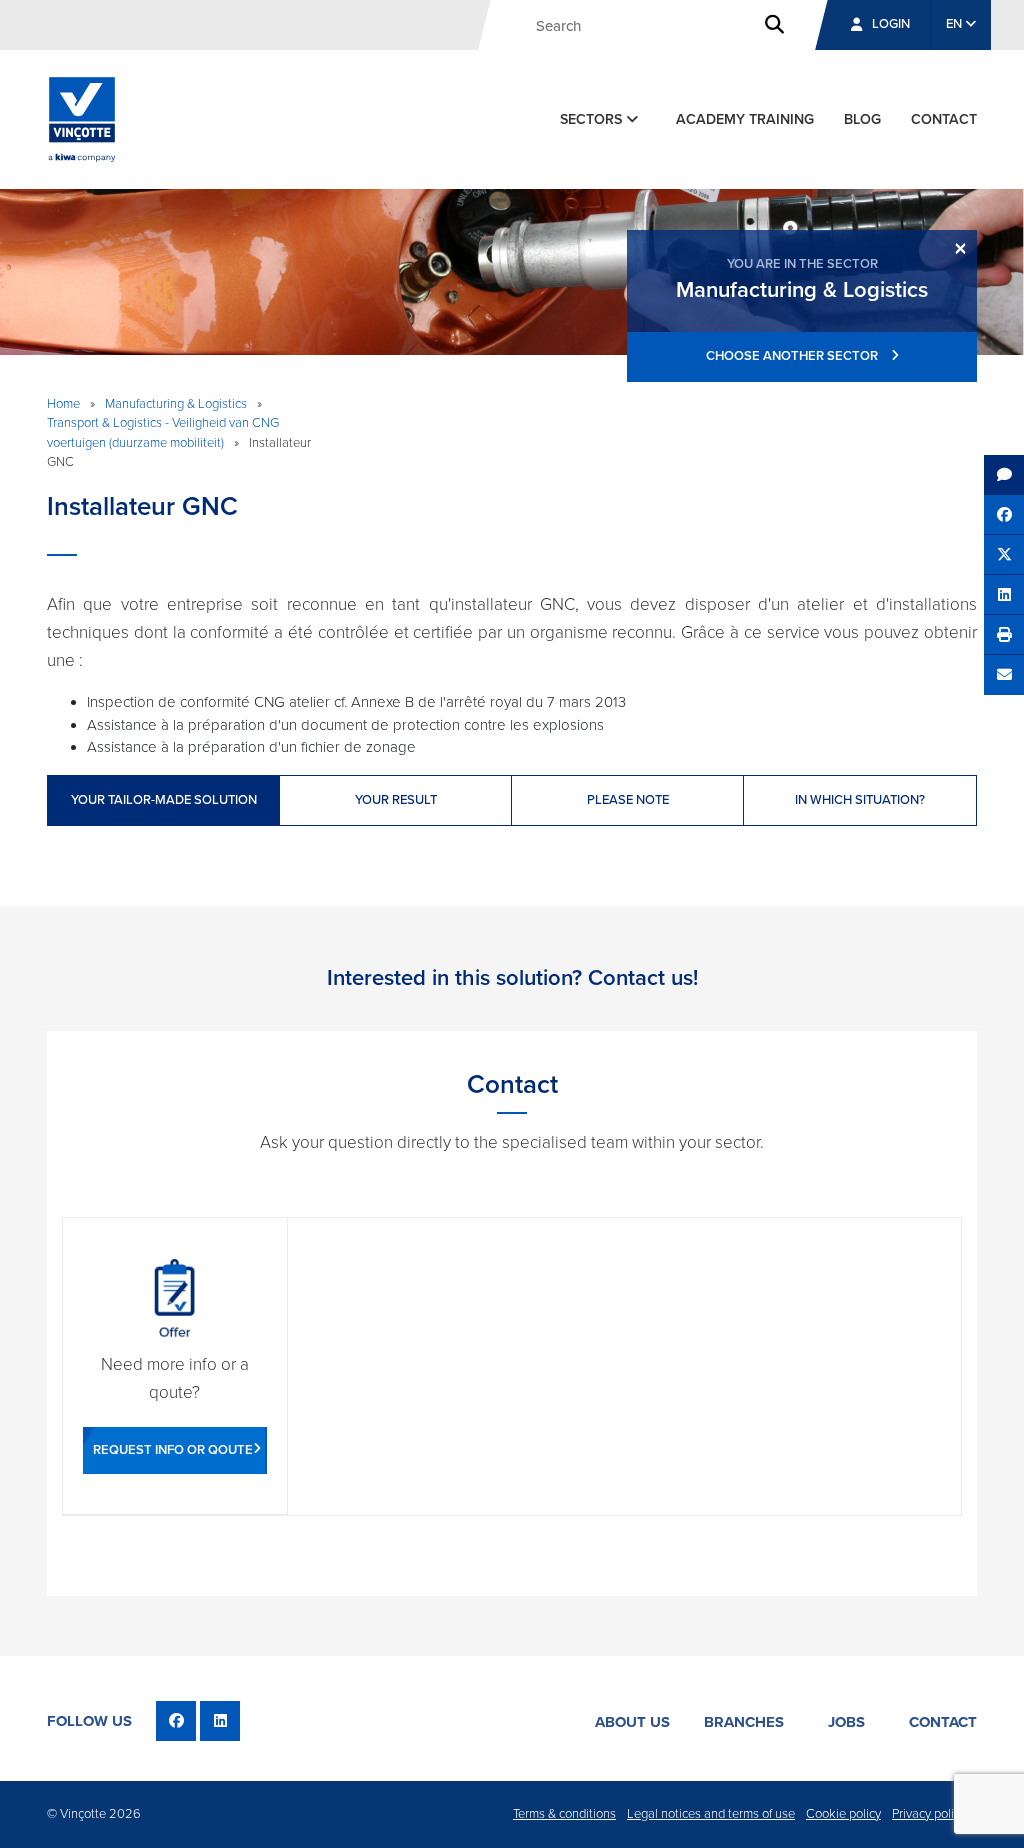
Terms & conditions (564, 1814)
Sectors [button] (593, 119)
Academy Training (745, 119)
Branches (744, 1722)
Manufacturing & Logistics (176, 404)
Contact (943, 1722)
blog (862, 119)
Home (63, 404)
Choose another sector (793, 356)
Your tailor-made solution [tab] (164, 800)
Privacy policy (929, 1814)
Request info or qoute (173, 1450)
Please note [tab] (628, 800)
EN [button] (955, 24)
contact (944, 119)
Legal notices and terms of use (711, 1814)
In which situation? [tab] (860, 800)
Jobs (846, 1722)
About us (632, 1722)
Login (891, 24)
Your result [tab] (396, 800)
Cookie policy (843, 1814)
